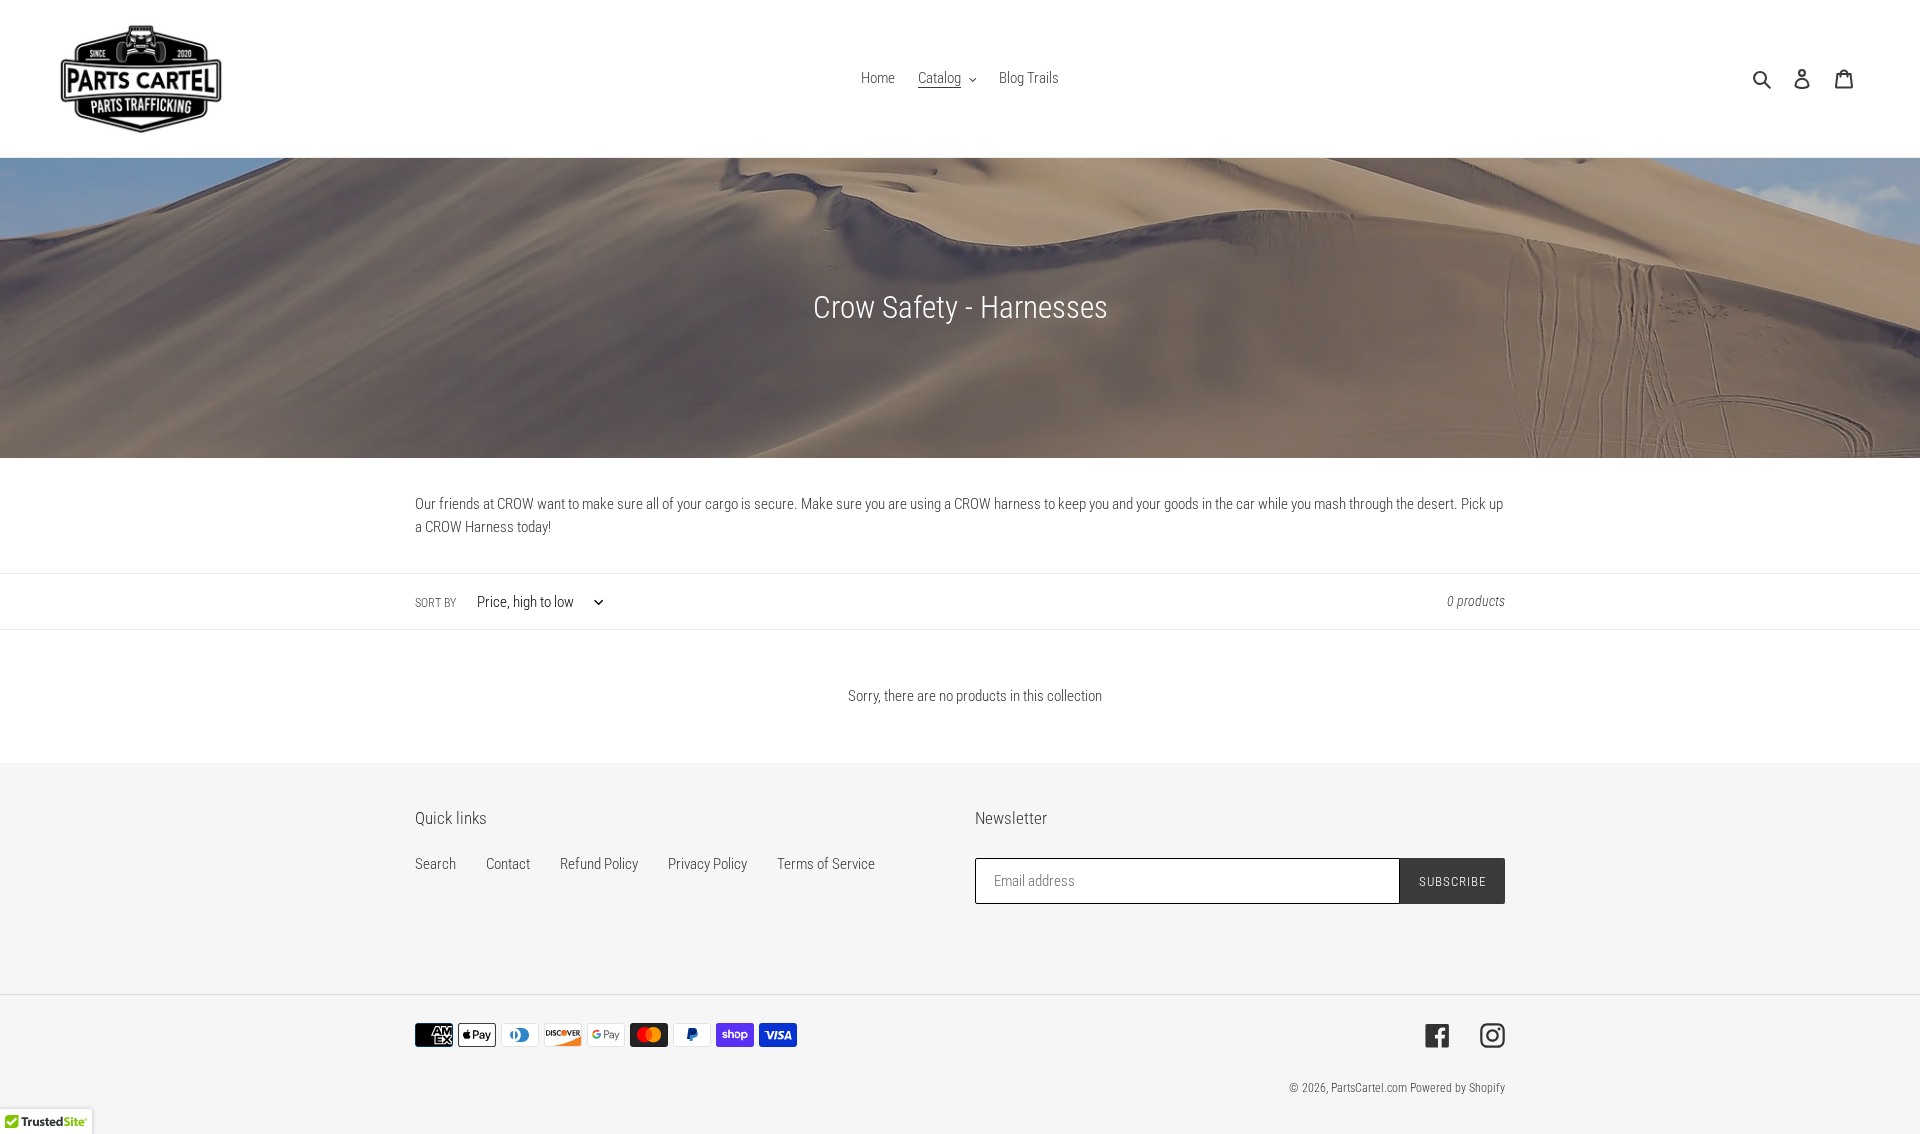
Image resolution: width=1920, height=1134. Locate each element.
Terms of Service (826, 864)
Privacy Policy (707, 864)
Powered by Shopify (1457, 1088)
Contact (508, 864)
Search (435, 864)
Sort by (435, 603)
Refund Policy (599, 864)
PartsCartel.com (1369, 1088)
